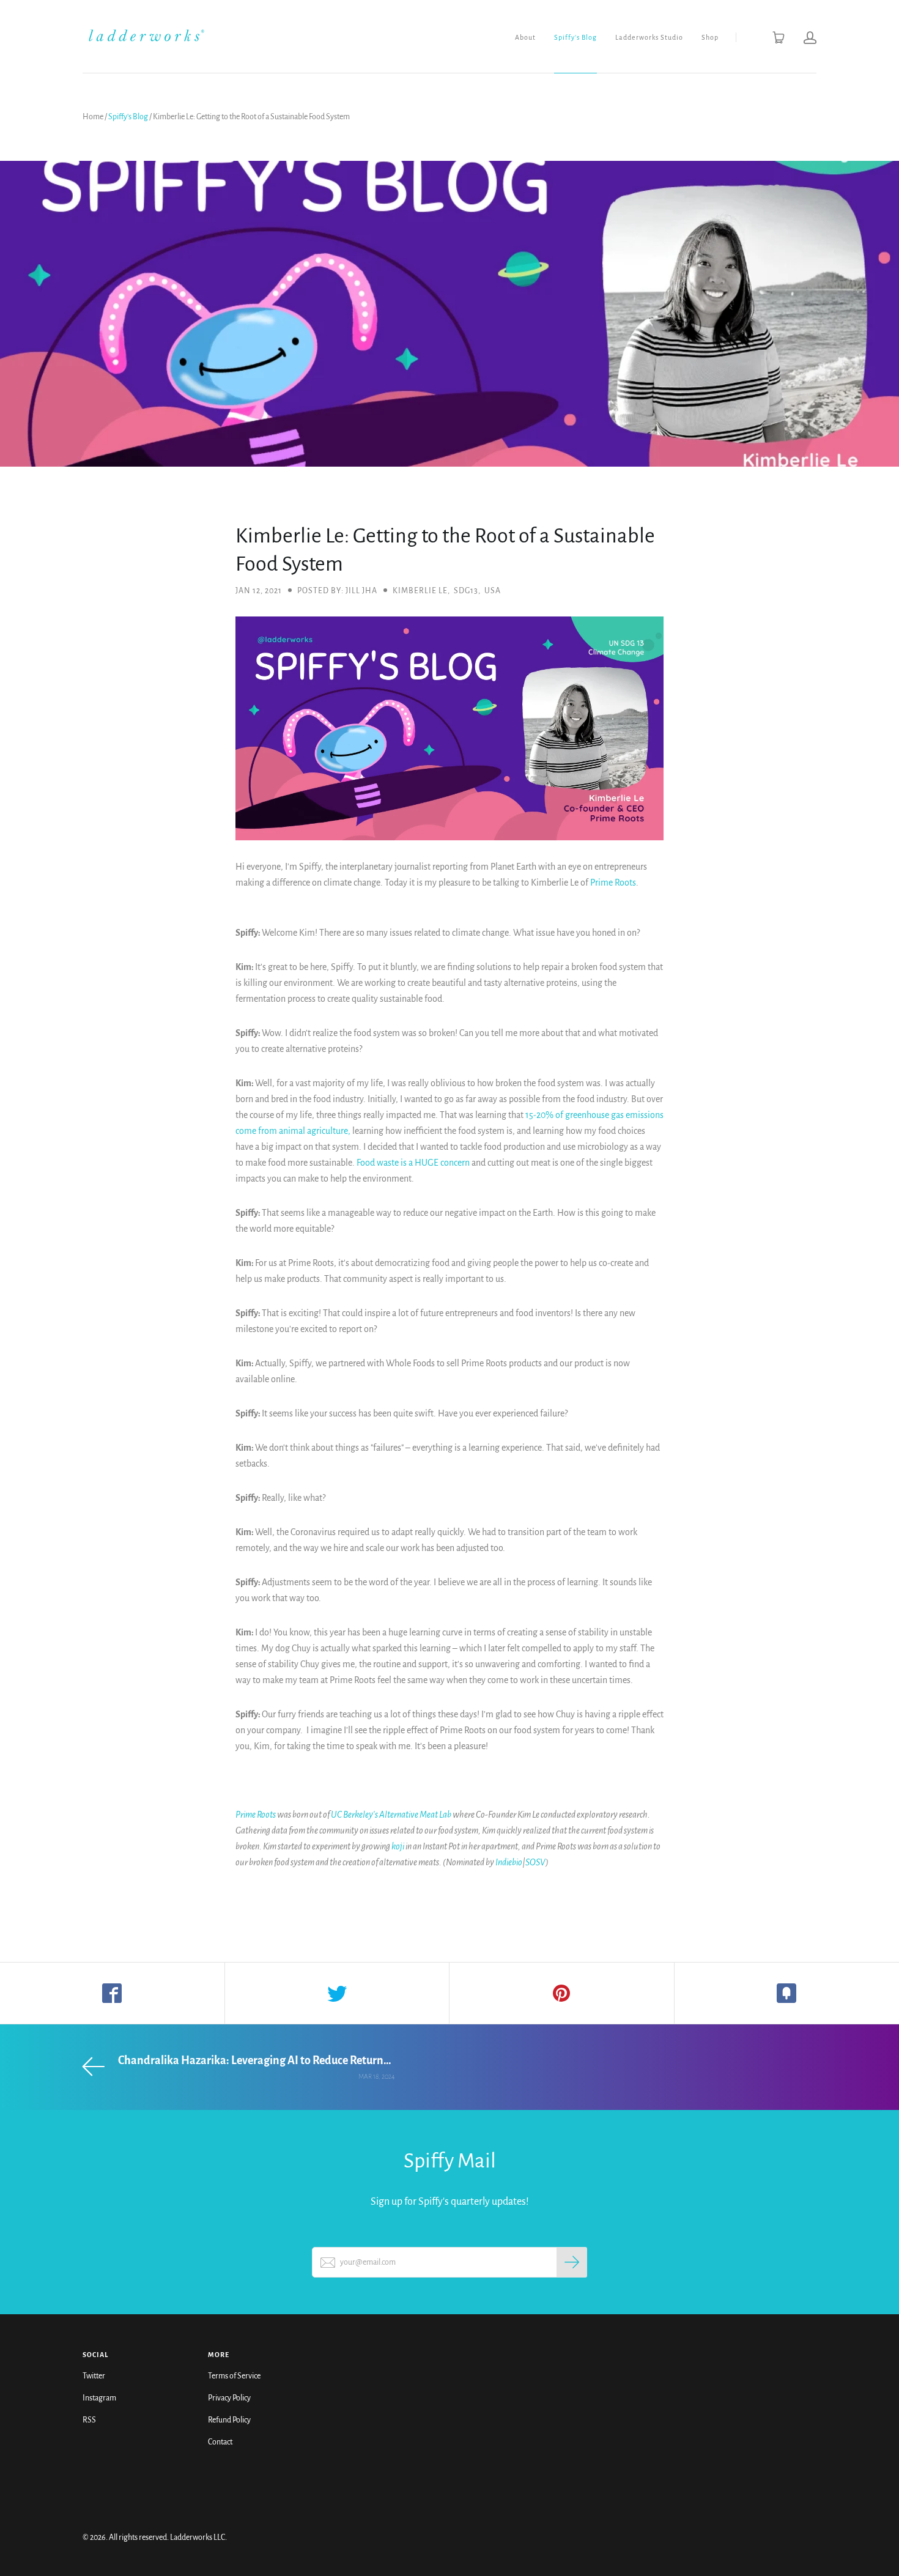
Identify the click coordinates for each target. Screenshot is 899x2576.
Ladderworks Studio (649, 37)
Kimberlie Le (420, 591)
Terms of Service (234, 2376)
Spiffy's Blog (575, 37)
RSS (89, 2420)
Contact (220, 2442)
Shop (710, 37)
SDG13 (466, 591)
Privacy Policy (229, 2398)
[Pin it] (562, 1993)
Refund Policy (229, 2420)
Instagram (99, 2398)
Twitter (94, 2376)
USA (493, 591)
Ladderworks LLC (198, 2537)
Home (93, 117)
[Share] (113, 1993)
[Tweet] (338, 1993)
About (525, 37)
